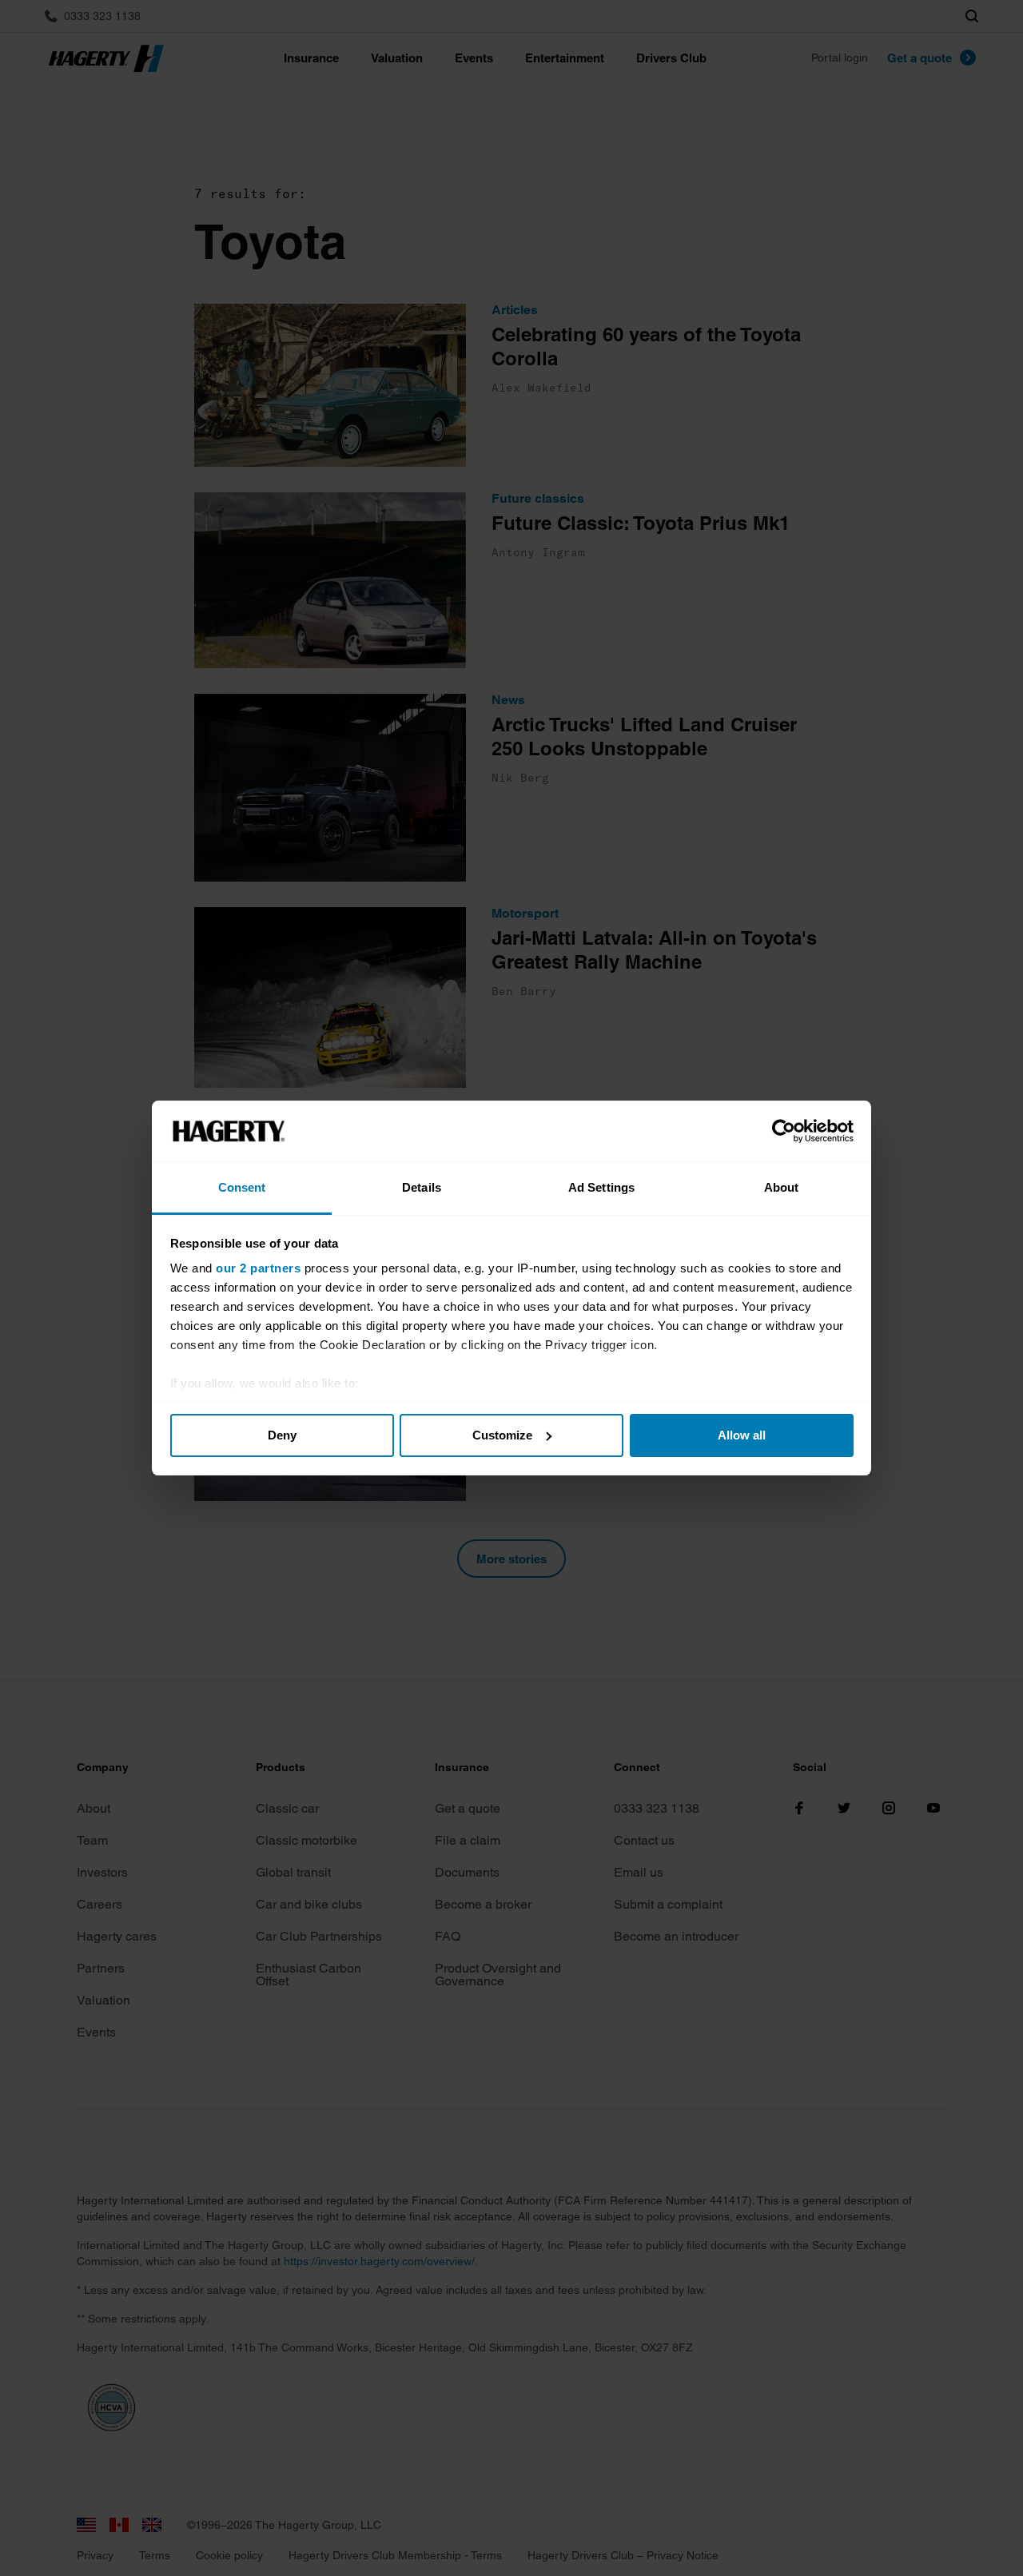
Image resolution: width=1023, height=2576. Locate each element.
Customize (502, 1435)
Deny (282, 1435)
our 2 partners (258, 1268)
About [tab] (782, 1187)
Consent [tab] (242, 1187)
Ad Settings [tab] (601, 1187)
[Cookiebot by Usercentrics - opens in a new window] (784, 1131)
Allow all (742, 1435)
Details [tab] (422, 1187)
